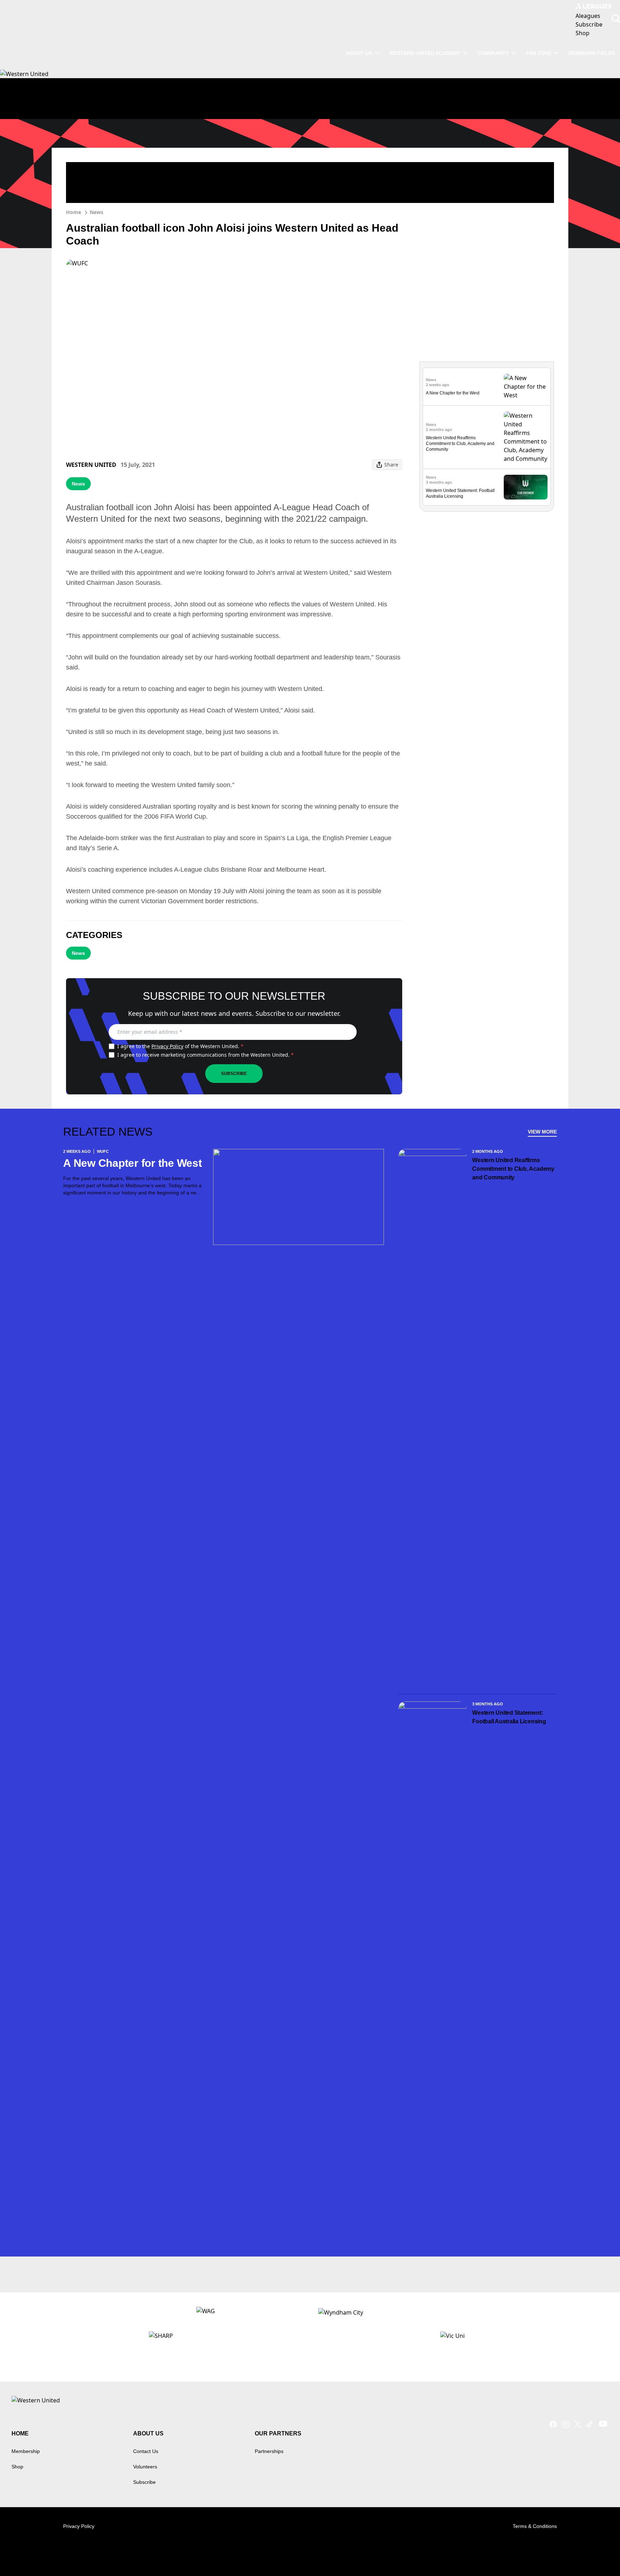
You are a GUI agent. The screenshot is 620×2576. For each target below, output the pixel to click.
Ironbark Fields (592, 53)
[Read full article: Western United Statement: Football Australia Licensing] (526, 487)
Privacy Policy (167, 1046)
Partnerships (269, 2451)
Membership (26, 2451)
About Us (359, 53)
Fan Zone (539, 53)
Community (493, 53)
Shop (17, 2467)
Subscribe (234, 1074)
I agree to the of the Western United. (180, 1046)
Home (74, 212)
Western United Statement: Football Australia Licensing (509, 1717)
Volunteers (145, 2467)
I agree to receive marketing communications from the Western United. (206, 1055)
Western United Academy (425, 53)
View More (542, 1132)
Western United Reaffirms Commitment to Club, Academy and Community (460, 444)
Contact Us (146, 2451)
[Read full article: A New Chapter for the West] (526, 387)
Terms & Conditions (535, 2526)
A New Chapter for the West (453, 393)
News (97, 212)
